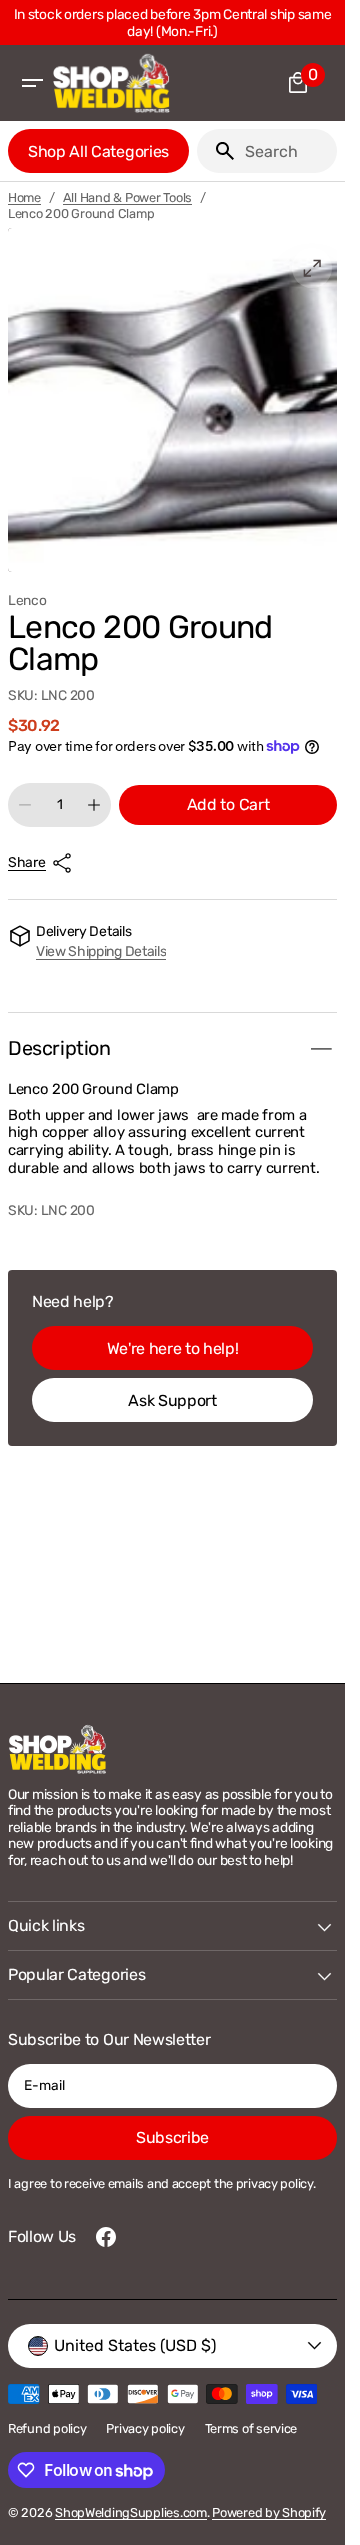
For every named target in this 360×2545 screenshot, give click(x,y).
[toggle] (321, 1049)
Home (24, 197)
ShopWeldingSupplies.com (131, 2512)
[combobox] (287, 151)
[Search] (217, 151)
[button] (32, 83)
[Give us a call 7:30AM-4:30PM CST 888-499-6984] (176, 22)
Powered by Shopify (269, 2512)
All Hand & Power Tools (127, 197)
